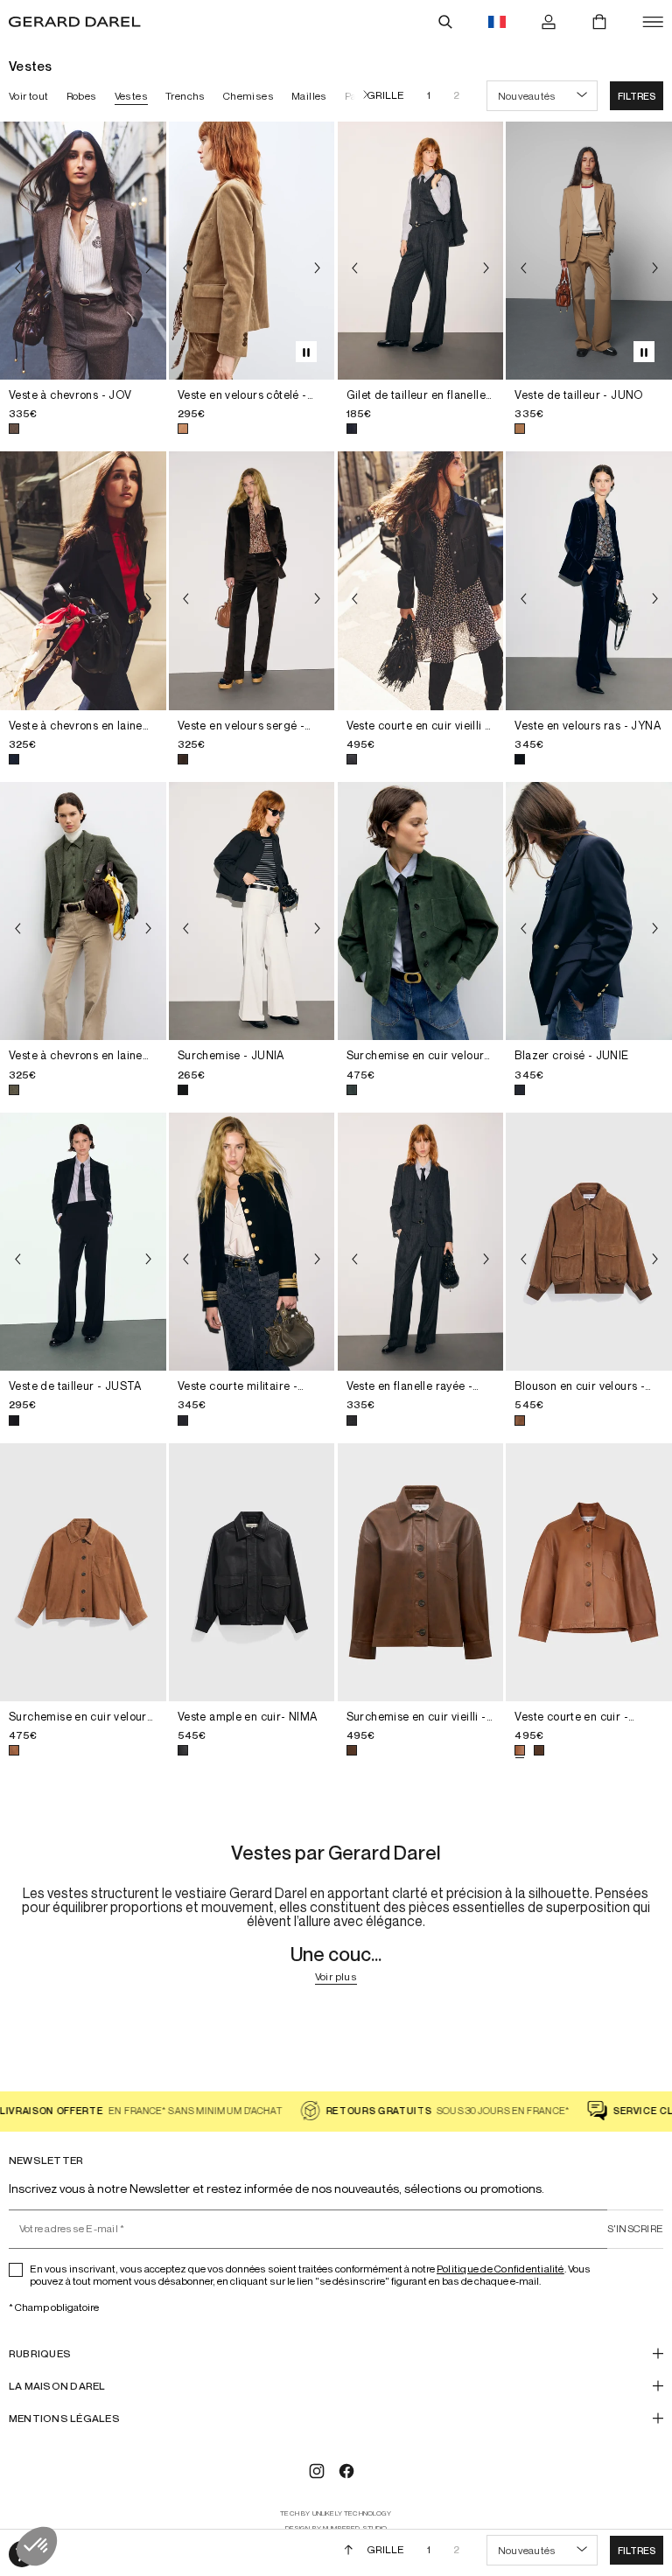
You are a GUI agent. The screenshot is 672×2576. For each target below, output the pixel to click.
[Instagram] (317, 2471)
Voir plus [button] (336, 1977)
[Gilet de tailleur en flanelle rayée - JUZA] (421, 251)
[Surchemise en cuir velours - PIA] (421, 911)
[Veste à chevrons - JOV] (83, 251)
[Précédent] (17, 268)
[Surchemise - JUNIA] (252, 911)
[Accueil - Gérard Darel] (75, 22)
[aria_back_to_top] (349, 2550)
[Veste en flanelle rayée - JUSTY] (421, 1242)
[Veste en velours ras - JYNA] (589, 580)
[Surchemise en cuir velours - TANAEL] (83, 1572)
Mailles (309, 96)
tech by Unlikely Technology (336, 2513)
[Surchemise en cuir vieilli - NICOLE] (421, 1572)
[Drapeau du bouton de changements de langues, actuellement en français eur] (497, 22)
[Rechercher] (445, 22)
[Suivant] (361, 96)
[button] (637, 96)
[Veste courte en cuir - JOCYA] (589, 1572)
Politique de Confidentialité (500, 2269)
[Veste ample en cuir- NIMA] (252, 1572)
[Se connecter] (549, 22)
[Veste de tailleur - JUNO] (589, 251)
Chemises (248, 96)
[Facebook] (346, 2471)
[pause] (306, 352)
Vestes (131, 96)
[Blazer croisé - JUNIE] (589, 911)
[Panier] (599, 22)
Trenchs (185, 96)
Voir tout (29, 96)
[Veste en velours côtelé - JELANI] (252, 251)
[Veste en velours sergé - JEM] (252, 580)
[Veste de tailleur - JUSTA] (83, 1242)
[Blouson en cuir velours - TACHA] (589, 1242)
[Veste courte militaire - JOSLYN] (252, 1242)
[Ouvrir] (653, 22)
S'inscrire (635, 2228)
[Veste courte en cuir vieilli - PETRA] (421, 580)
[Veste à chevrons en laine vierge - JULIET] (83, 580)
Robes (82, 96)
